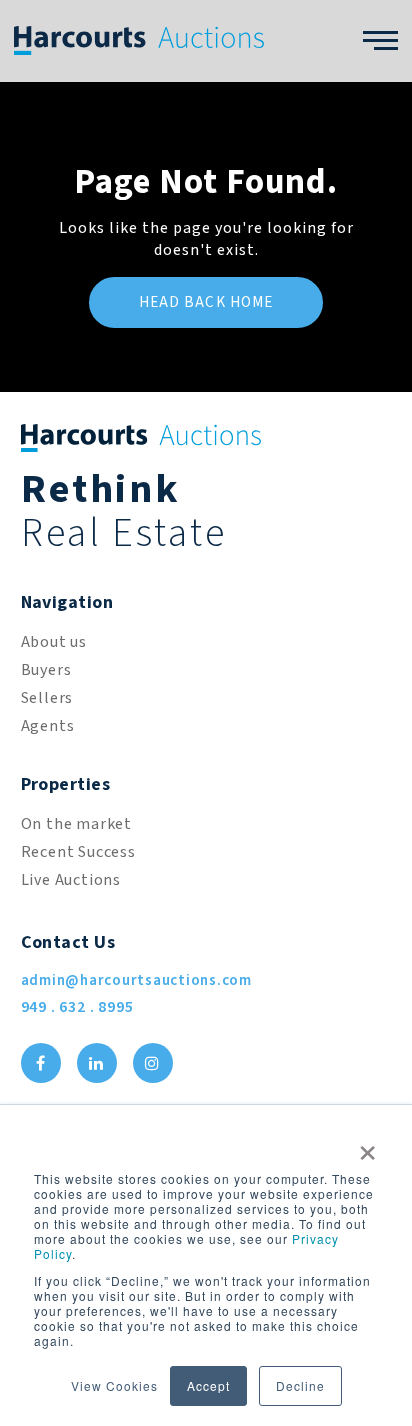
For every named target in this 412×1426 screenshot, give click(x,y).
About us (54, 642)
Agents (48, 726)
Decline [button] (300, 1385)
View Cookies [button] (114, 1385)
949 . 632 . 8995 (77, 1007)
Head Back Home (206, 302)
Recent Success (78, 852)
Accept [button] (208, 1385)
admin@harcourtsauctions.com (136, 980)
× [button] (368, 1146)
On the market (76, 824)
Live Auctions (71, 880)
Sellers (47, 698)
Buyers (46, 670)
